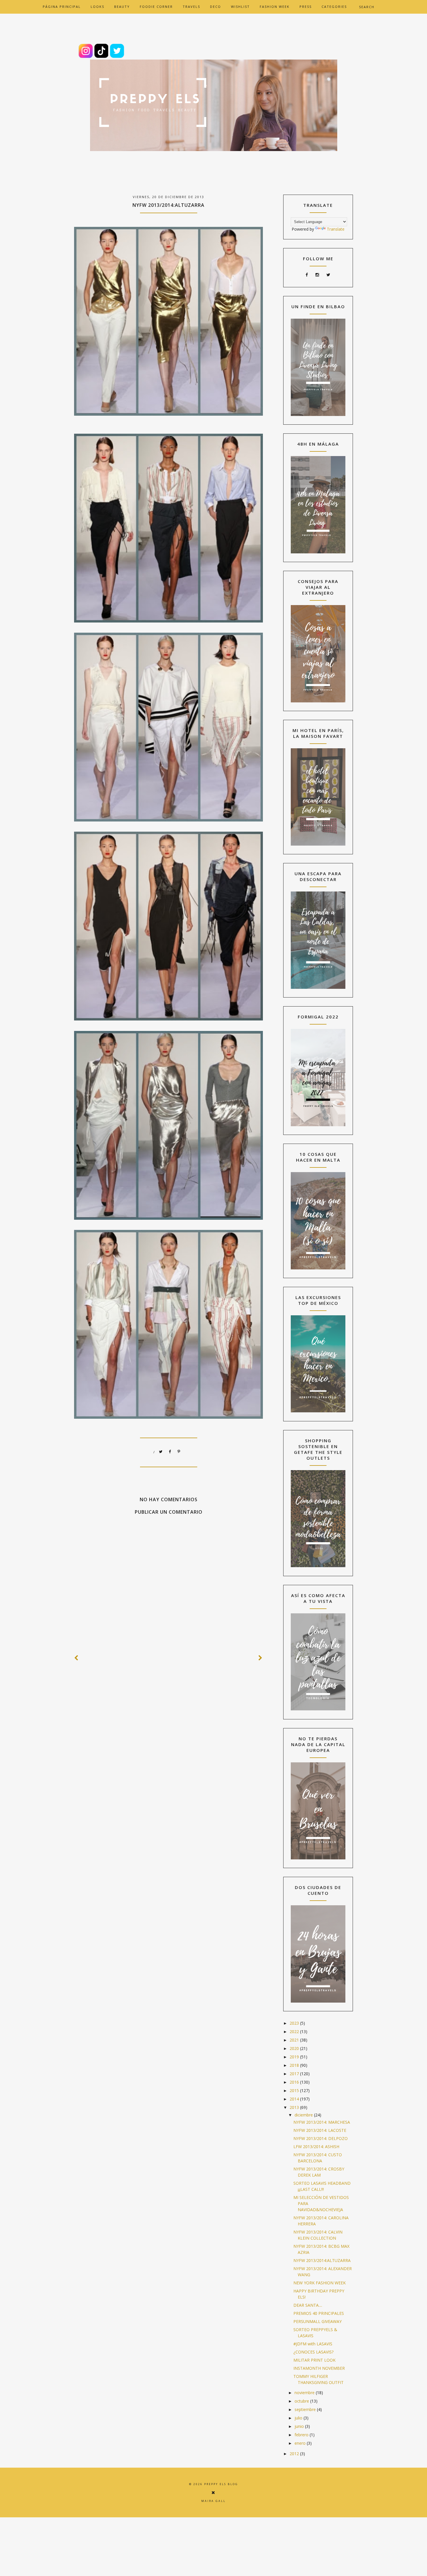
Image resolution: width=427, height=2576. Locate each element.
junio (300, 2426)
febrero (302, 2435)
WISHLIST (240, 7)
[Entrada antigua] (261, 1658)
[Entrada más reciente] (76, 1658)
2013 (295, 2107)
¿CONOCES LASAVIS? (313, 2352)
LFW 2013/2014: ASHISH (316, 2147)
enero (301, 2443)
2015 (295, 2090)
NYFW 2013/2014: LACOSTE (320, 2130)
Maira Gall (214, 2501)
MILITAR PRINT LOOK (314, 2360)
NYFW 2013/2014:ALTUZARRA (322, 2260)
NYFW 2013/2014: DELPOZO (321, 2138)
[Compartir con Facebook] (170, 1452)
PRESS (306, 7)
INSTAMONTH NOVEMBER (319, 2368)
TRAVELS (191, 7)
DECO (216, 7)
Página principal (62, 7)
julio (299, 2418)
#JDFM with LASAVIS (313, 2344)
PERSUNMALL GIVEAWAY (317, 2321)
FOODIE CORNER (156, 7)
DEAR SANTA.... (308, 2305)
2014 (295, 2099)
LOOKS (97, 7)
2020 (295, 2048)
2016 (295, 2082)
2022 (295, 2031)
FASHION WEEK (275, 7)
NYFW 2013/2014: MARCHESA (322, 2122)
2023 (295, 2023)
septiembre (306, 2409)
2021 (295, 2040)
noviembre (305, 2393)
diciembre (304, 2115)
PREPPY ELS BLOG (221, 2484)
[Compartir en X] (161, 1452)
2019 (295, 2057)
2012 (295, 2454)
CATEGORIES (334, 7)
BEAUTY (122, 7)
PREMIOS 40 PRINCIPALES (319, 2313)
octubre (302, 2401)
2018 (295, 2065)
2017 (295, 2074)
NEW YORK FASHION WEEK (320, 2283)
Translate (336, 229)
